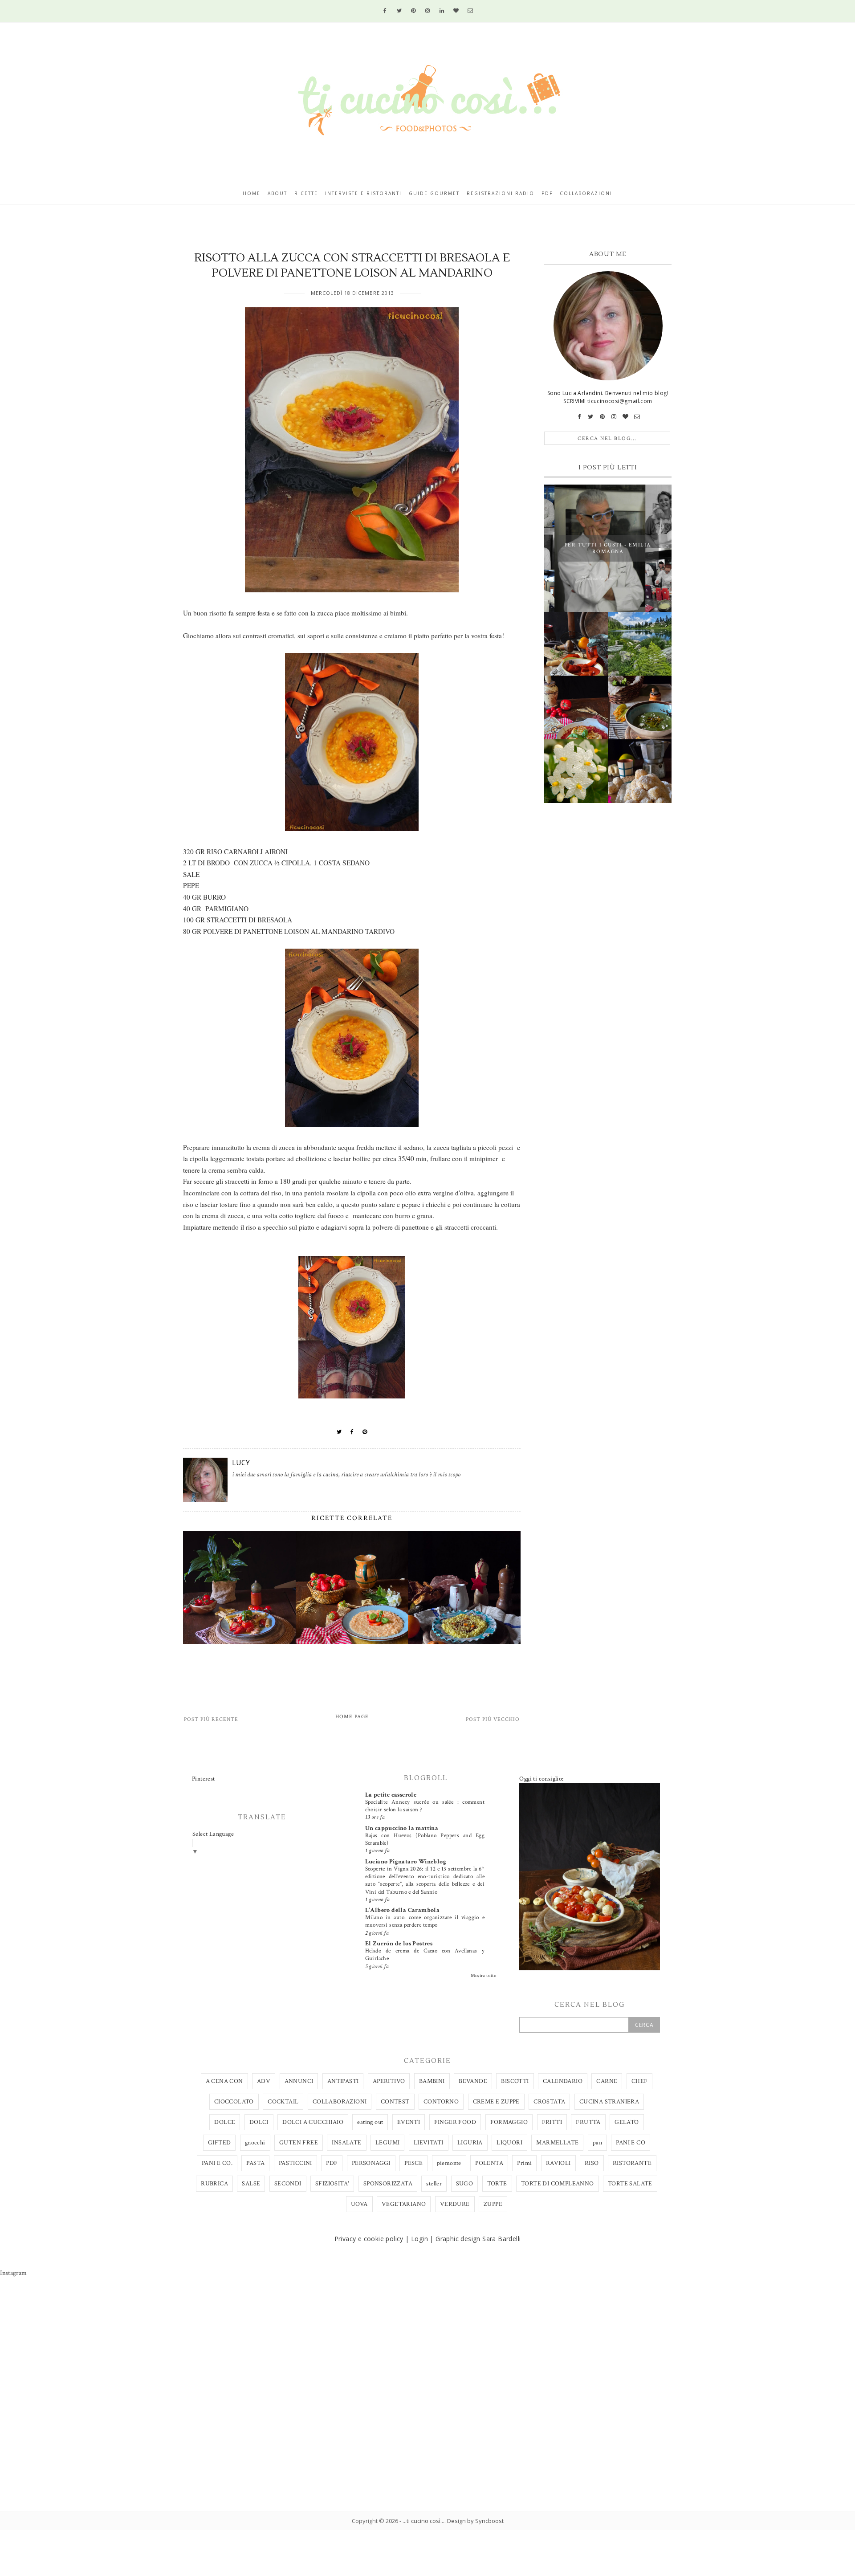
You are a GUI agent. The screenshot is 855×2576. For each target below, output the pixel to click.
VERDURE (455, 2204)
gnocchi (255, 2143)
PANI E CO (631, 2143)
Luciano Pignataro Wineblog (406, 1862)
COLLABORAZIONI (340, 2102)
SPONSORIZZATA (388, 2184)
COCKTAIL (283, 2102)
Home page (352, 1717)
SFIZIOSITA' (332, 2184)
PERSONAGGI (371, 2163)
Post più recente (211, 1719)
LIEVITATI (429, 2143)
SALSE (251, 2184)
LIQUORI (509, 2143)
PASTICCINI (295, 2163)
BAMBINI (432, 2081)
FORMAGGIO (509, 2122)
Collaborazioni (586, 193)
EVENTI (409, 2122)
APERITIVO (389, 2081)
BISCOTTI (515, 2081)
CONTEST (395, 2102)
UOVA (359, 2204)
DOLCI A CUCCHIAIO (313, 2122)
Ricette (306, 193)
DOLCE (225, 2122)
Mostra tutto (484, 1976)
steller (434, 2184)
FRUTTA (588, 2122)
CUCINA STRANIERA (609, 2102)
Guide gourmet (434, 193)
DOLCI (259, 2122)
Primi (524, 2163)
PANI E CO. (217, 2163)
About (277, 193)
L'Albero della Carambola (403, 1910)
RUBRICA (214, 2184)
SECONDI (288, 2184)
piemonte (449, 2163)
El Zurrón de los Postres (399, 1944)
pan (597, 2143)
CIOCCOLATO (234, 2102)
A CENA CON (224, 2081)
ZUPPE (493, 2204)
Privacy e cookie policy (369, 2239)
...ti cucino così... (423, 2521)
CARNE (607, 2081)
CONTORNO (441, 2102)
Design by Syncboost (475, 2521)
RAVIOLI (558, 2163)
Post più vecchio (493, 1719)
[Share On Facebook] (352, 1432)
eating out (370, 2122)
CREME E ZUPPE (496, 2102)
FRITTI (552, 2122)
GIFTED (219, 2143)
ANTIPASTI (343, 2081)
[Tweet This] (339, 1432)
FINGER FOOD (455, 2122)
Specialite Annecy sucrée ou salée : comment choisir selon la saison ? (425, 1806)
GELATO (627, 2122)
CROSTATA (549, 2102)
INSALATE (346, 2143)
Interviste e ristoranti (363, 193)
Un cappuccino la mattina (402, 1828)
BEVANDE (473, 2081)
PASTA (255, 2163)
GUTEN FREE (299, 2143)
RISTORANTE (632, 2163)
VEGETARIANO (404, 2204)
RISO (592, 2163)
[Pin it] (365, 1432)
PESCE (413, 2163)
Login (419, 2239)
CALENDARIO (563, 2081)
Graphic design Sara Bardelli (478, 2239)
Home (252, 193)
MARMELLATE (557, 2143)
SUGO (465, 2184)
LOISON (297, 931)
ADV (264, 2081)
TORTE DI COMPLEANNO (558, 2184)
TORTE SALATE (630, 2184)
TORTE (497, 2184)
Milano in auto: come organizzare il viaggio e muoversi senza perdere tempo (425, 1921)
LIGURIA (470, 2143)
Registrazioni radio (501, 193)
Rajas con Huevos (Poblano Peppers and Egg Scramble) (425, 1839)
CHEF (640, 2081)
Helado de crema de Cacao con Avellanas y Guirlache (425, 1954)
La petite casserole (391, 1795)
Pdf (547, 193)
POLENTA (489, 2163)
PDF (332, 2163)
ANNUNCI (299, 2081)
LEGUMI (387, 2143)
